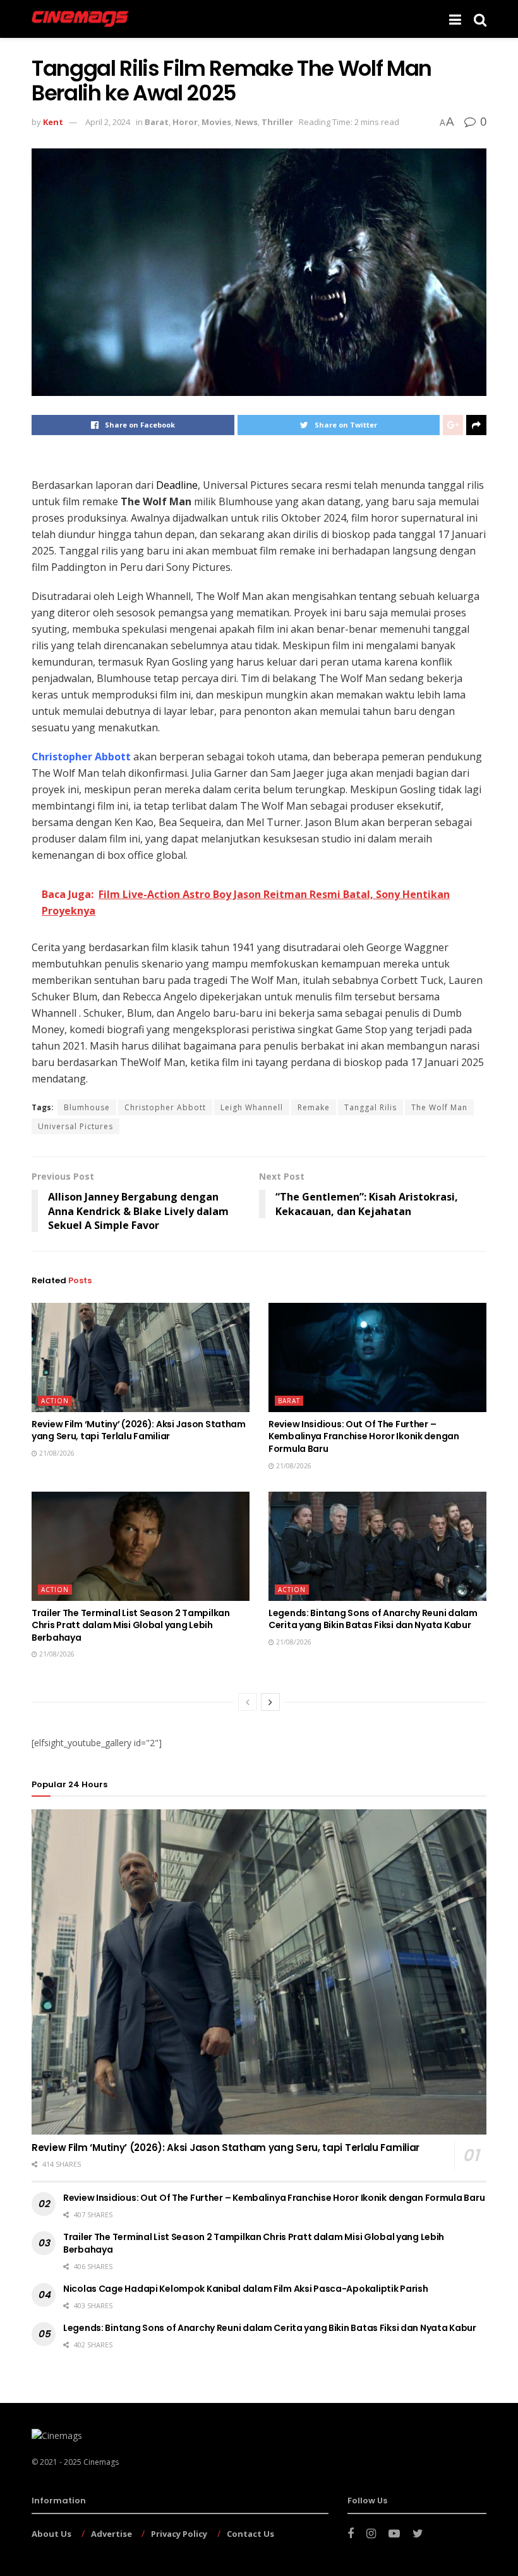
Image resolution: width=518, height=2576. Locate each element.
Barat (157, 122)
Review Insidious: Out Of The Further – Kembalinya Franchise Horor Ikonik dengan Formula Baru (364, 1436)
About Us (51, 2534)
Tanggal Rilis (370, 1107)
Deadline (177, 485)
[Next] (270, 1702)
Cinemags (101, 2462)
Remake (314, 1107)
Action (55, 1401)
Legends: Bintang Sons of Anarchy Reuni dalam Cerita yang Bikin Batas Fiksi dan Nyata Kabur (373, 1619)
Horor (185, 122)
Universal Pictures (75, 1126)
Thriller (277, 122)
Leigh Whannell (252, 1107)
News (246, 122)
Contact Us (250, 2534)
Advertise (111, 2534)
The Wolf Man (439, 1107)
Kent (53, 122)
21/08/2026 (56, 1453)
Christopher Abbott (165, 1107)
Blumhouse (87, 1107)
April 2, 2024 (108, 122)
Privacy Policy (179, 2534)
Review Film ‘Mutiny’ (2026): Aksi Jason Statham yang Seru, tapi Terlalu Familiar (139, 1430)
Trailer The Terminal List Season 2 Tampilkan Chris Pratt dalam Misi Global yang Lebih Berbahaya (131, 1625)
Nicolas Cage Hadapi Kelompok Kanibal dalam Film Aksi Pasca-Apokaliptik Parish (245, 2289)
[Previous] (248, 1702)
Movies (216, 122)
